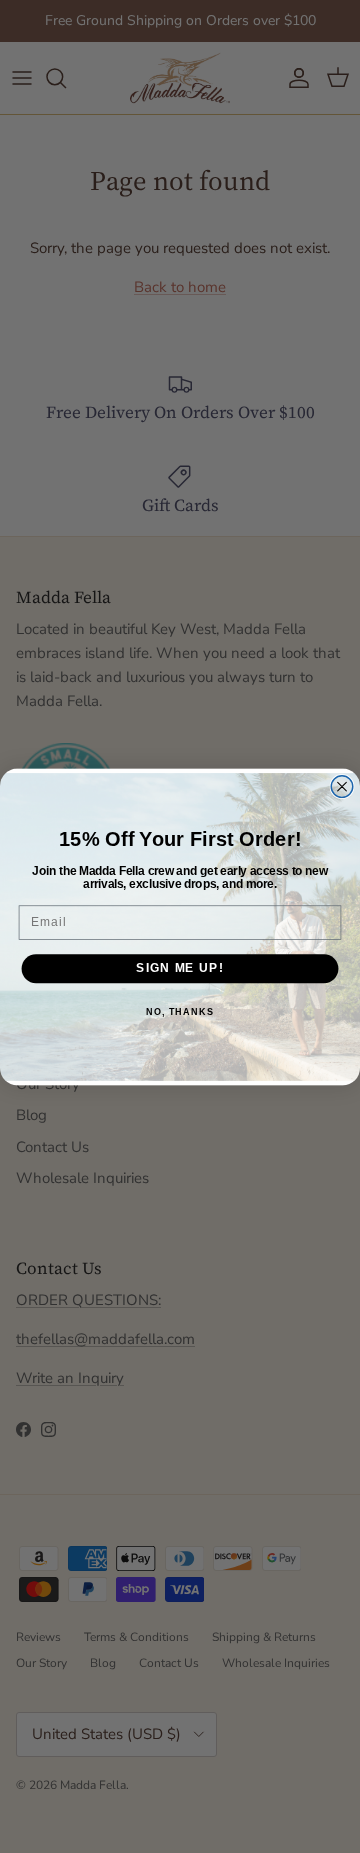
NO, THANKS (180, 1011)
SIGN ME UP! (179, 968)
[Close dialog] (342, 786)
